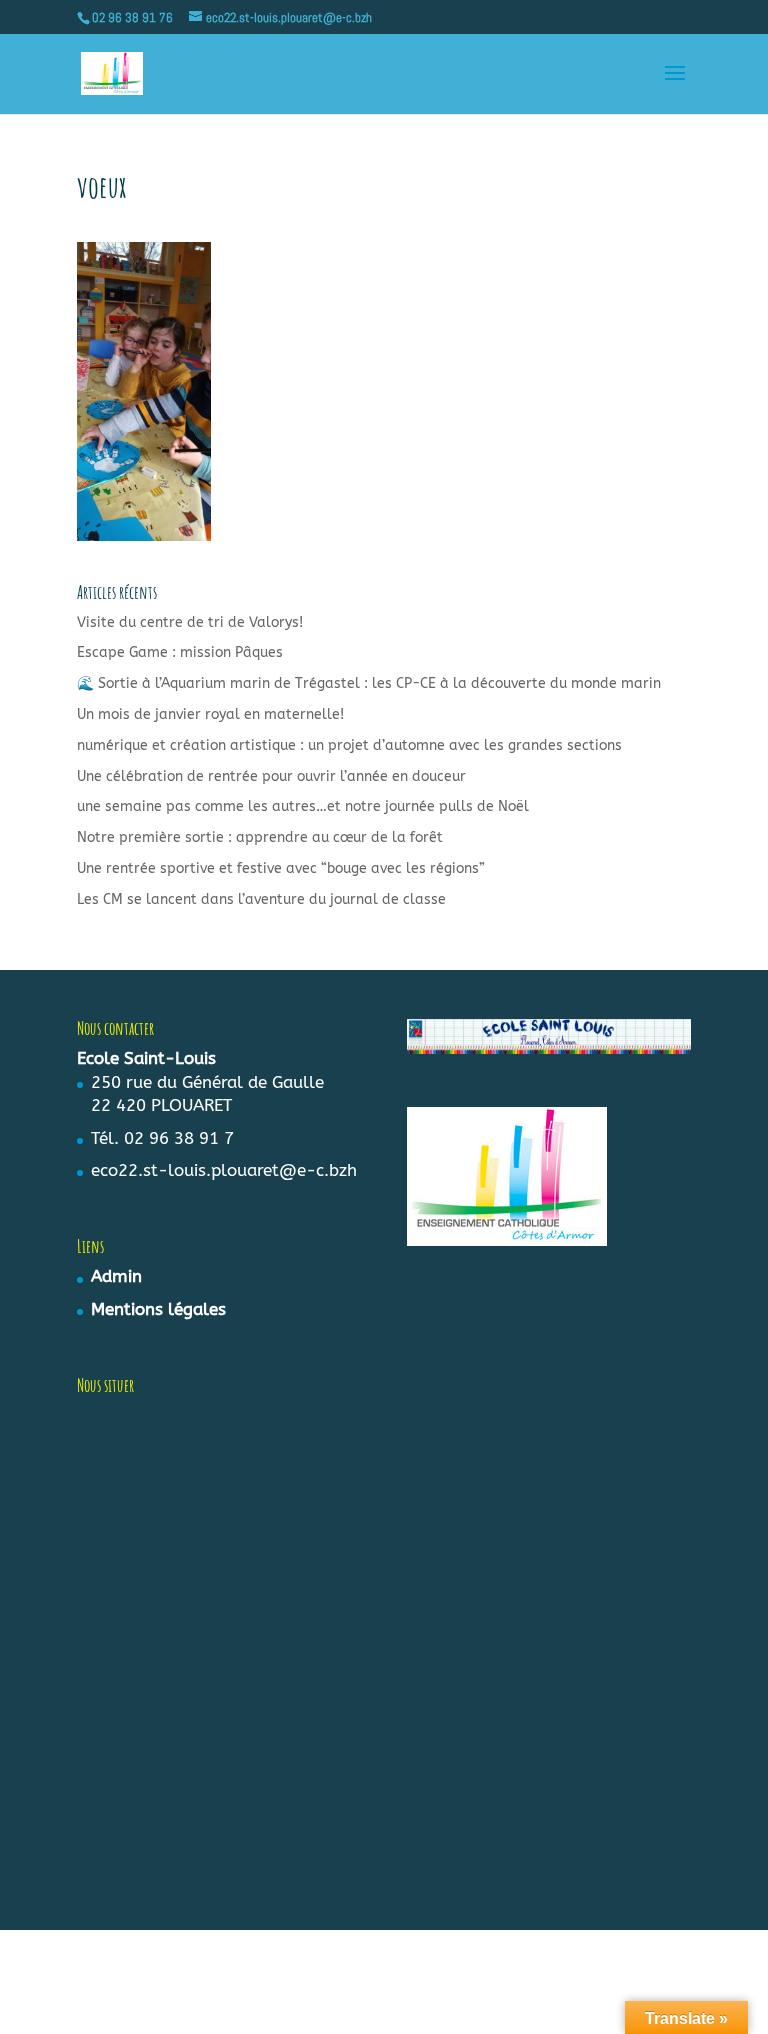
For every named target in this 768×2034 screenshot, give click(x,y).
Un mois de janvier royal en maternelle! (210, 714)
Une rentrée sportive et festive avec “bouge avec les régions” (281, 868)
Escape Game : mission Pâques (180, 652)
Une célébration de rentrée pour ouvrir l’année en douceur (271, 776)
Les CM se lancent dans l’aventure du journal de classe (261, 899)
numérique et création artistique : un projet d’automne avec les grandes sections (349, 745)
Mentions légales (158, 1309)
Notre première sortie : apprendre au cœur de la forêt (260, 837)
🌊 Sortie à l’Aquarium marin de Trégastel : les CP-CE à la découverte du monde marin (369, 683)
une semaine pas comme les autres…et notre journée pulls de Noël (303, 806)
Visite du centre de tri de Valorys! (190, 622)
